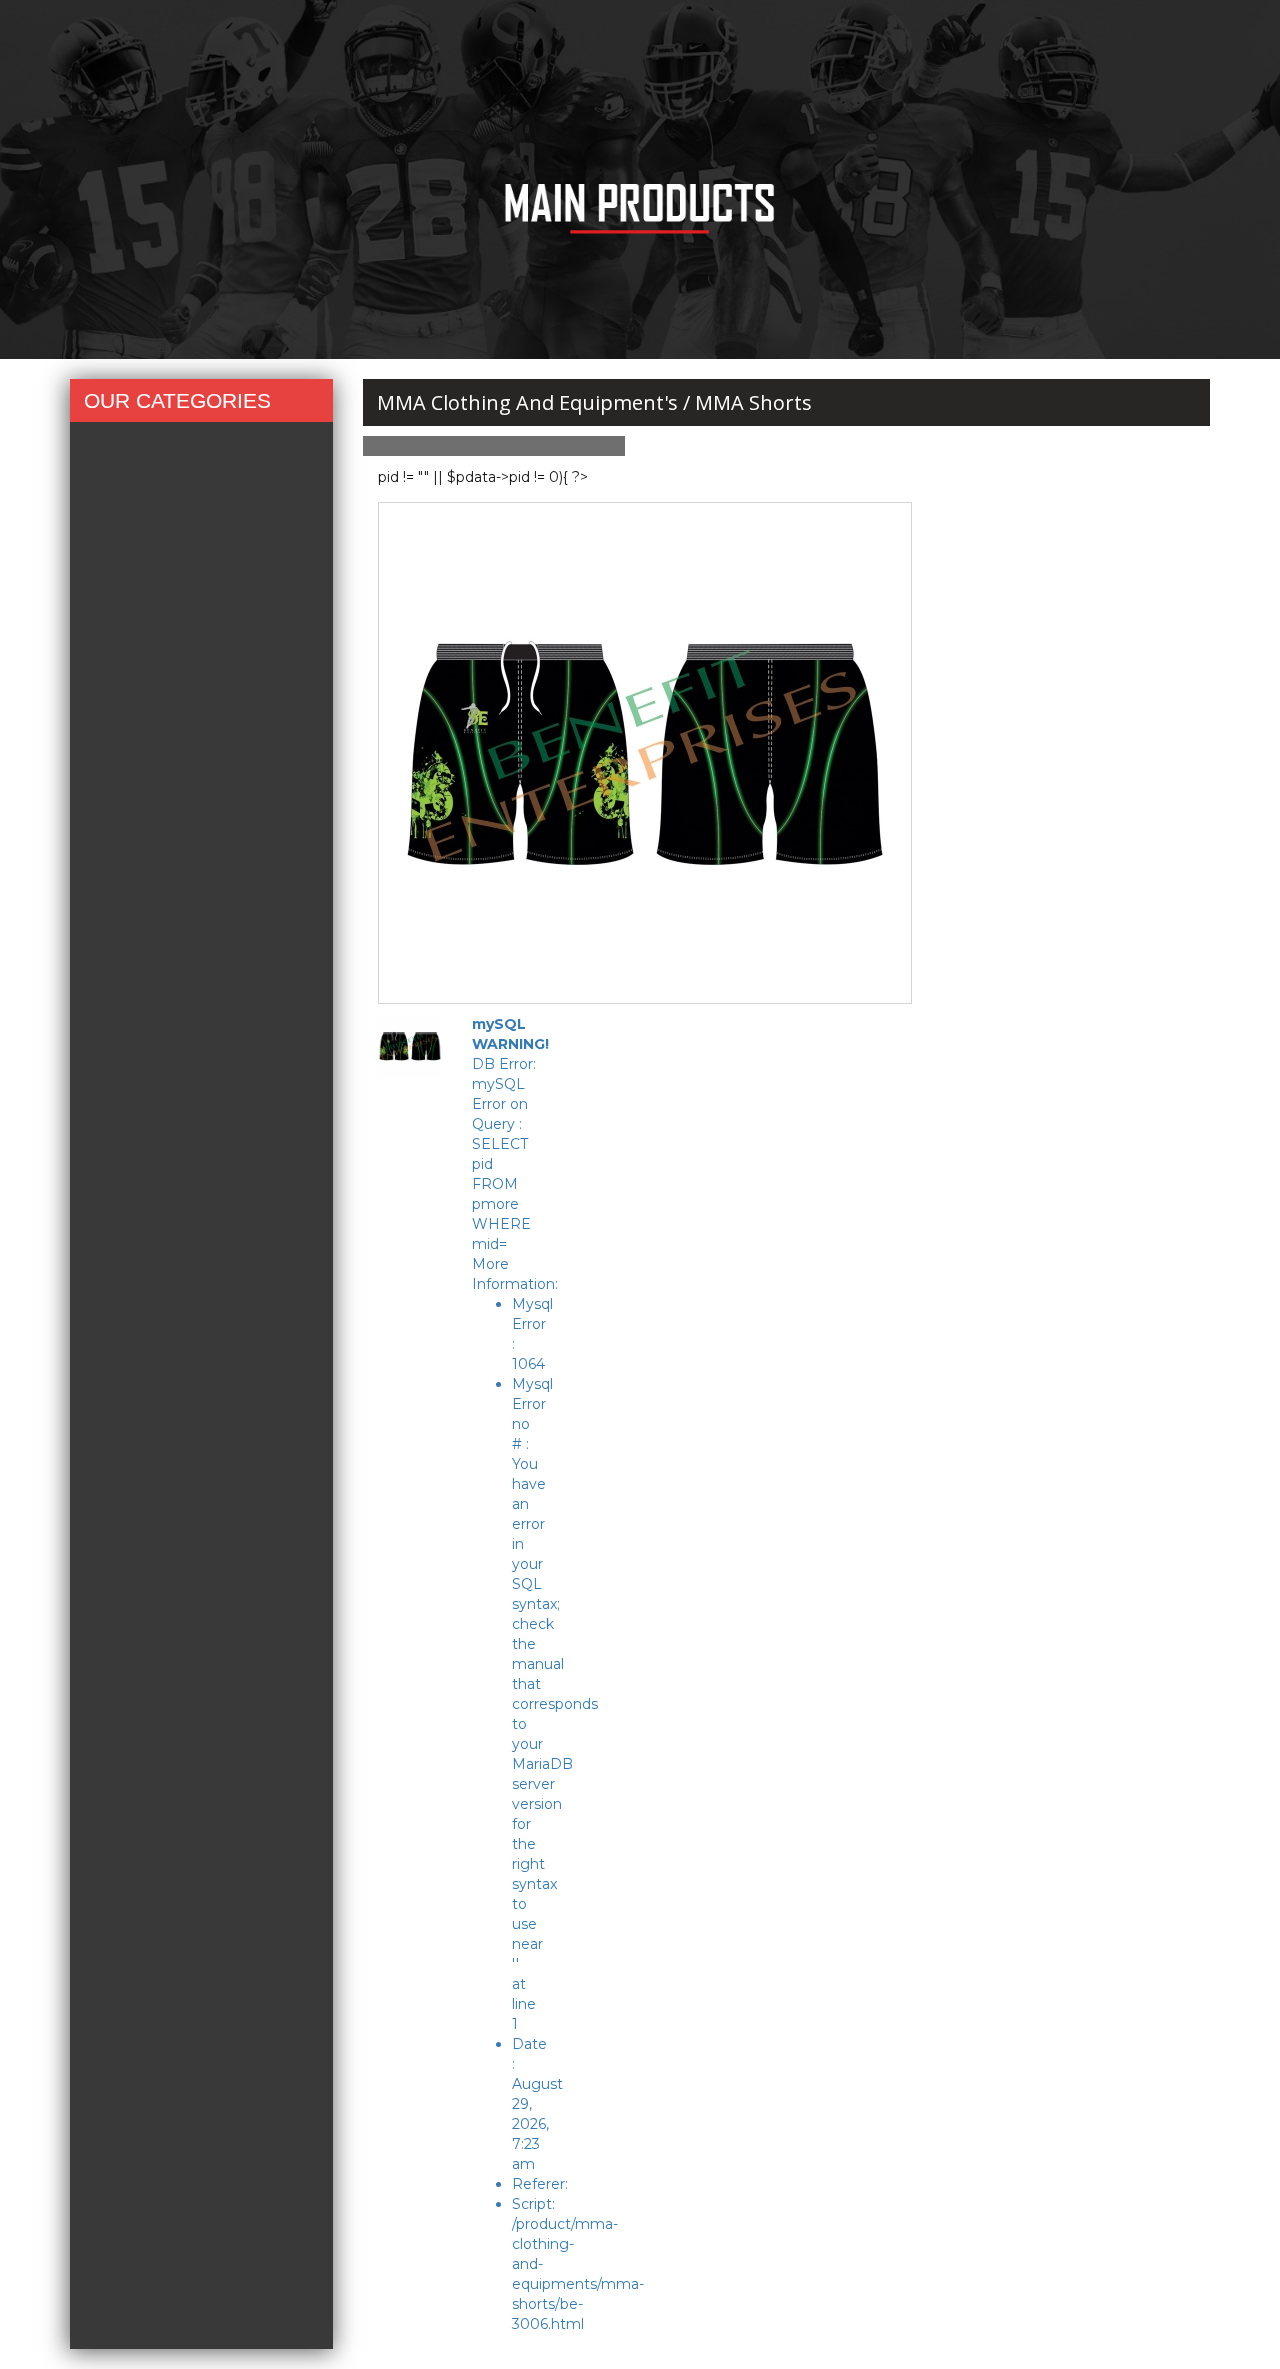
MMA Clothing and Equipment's (527, 402)
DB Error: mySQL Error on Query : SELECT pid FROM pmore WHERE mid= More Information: (515, 1674)
